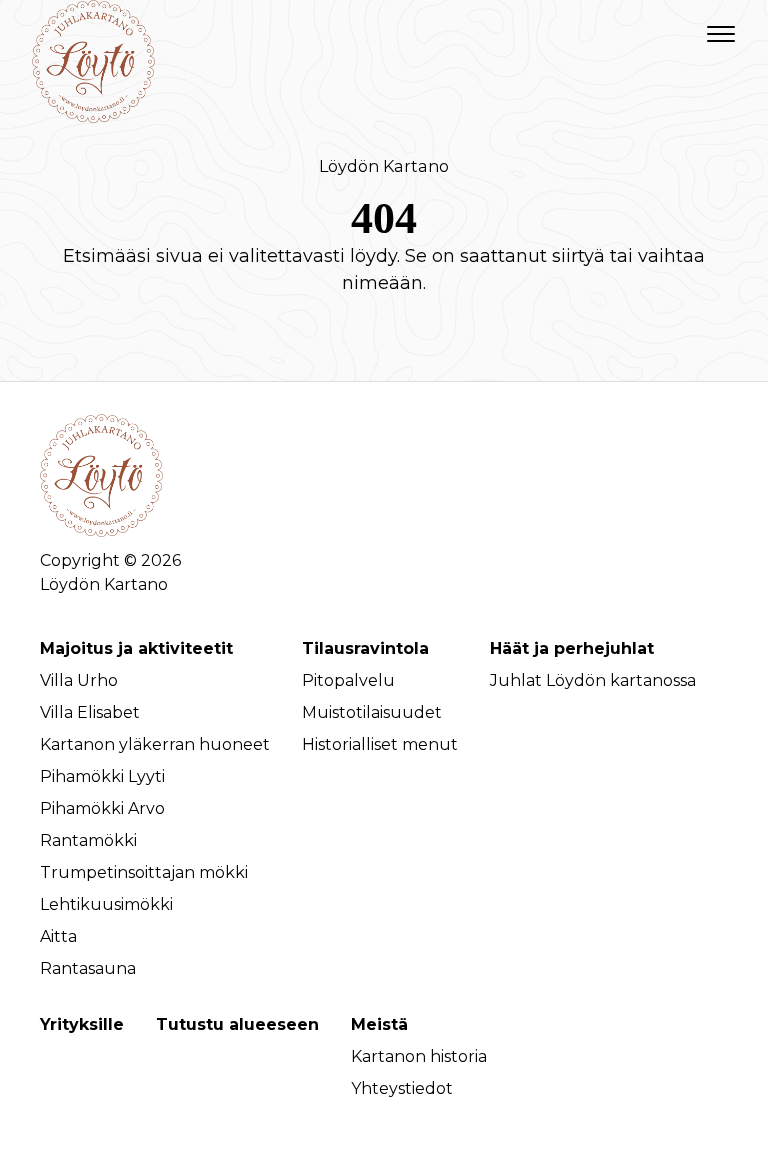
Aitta (58, 936)
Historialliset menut (380, 744)
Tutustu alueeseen (237, 1024)
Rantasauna (88, 968)
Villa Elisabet (90, 712)
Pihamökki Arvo (102, 808)
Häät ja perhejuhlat (572, 648)
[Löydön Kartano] (93, 35)
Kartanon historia (419, 1056)
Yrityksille (82, 1024)
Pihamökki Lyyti (102, 776)
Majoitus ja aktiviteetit (136, 648)
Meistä (379, 1024)
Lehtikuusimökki (106, 904)
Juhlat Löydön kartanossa (593, 680)
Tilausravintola (365, 648)
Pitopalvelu (348, 680)
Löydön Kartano (384, 166)
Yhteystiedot (402, 1088)
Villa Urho (79, 680)
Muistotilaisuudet (372, 712)
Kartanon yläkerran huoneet (155, 744)
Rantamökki (88, 840)
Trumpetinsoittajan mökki (144, 872)
